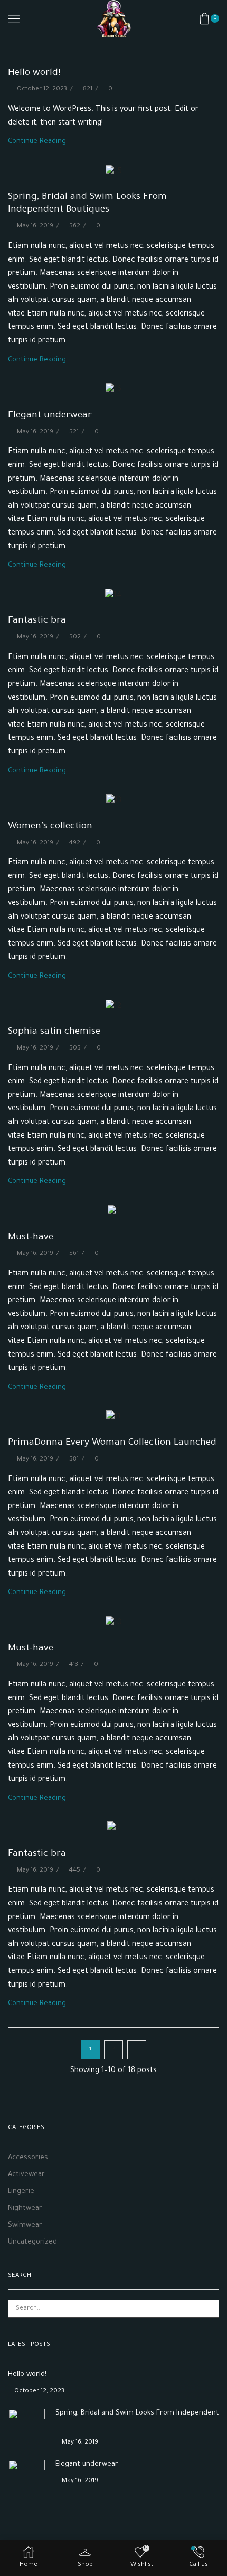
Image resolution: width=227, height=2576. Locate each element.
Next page (137, 2050)
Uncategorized (32, 2242)
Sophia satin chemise (54, 1032)
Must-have (31, 1238)
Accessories (28, 2158)
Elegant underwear (50, 416)
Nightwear (25, 2208)
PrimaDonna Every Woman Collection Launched (112, 1443)
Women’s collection (50, 827)
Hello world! (34, 73)
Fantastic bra (37, 621)
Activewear (26, 2175)
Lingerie (21, 2192)
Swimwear (25, 2225)
